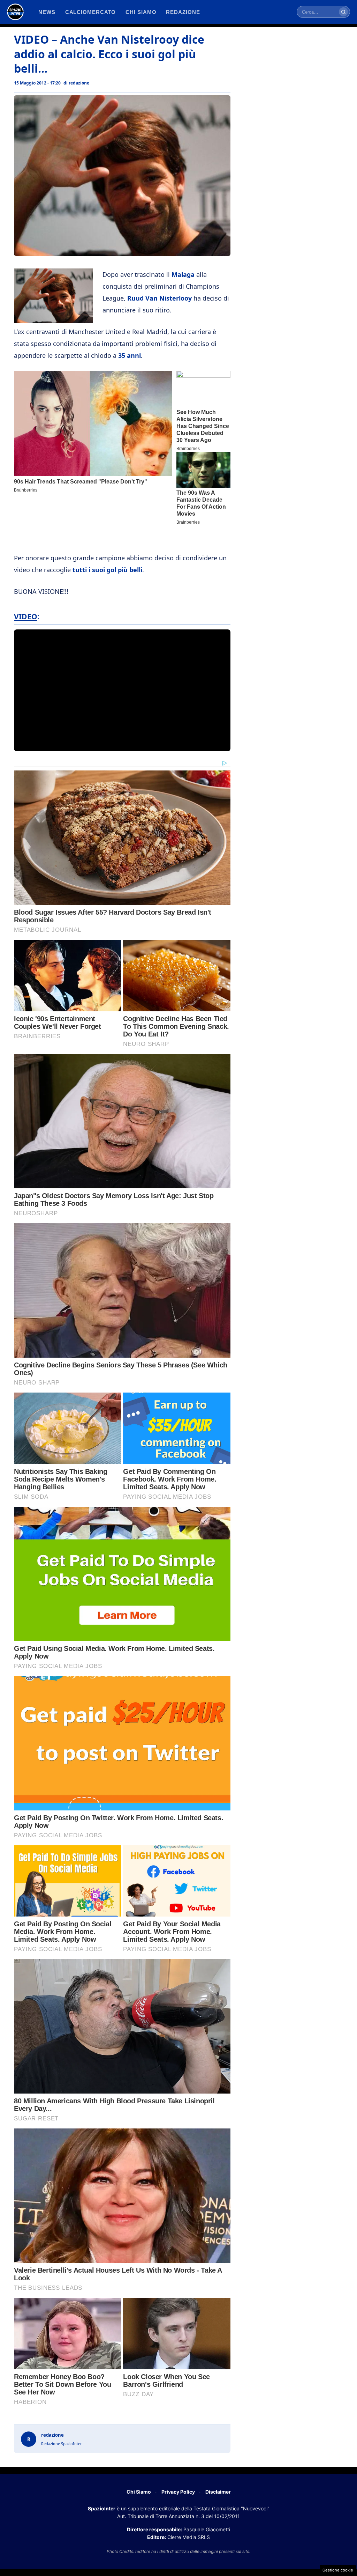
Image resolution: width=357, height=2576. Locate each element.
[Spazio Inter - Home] (15, 12)
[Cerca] (343, 12)
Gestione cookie (338, 2570)
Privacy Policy (178, 2492)
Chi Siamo (139, 2492)
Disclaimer (218, 2492)
